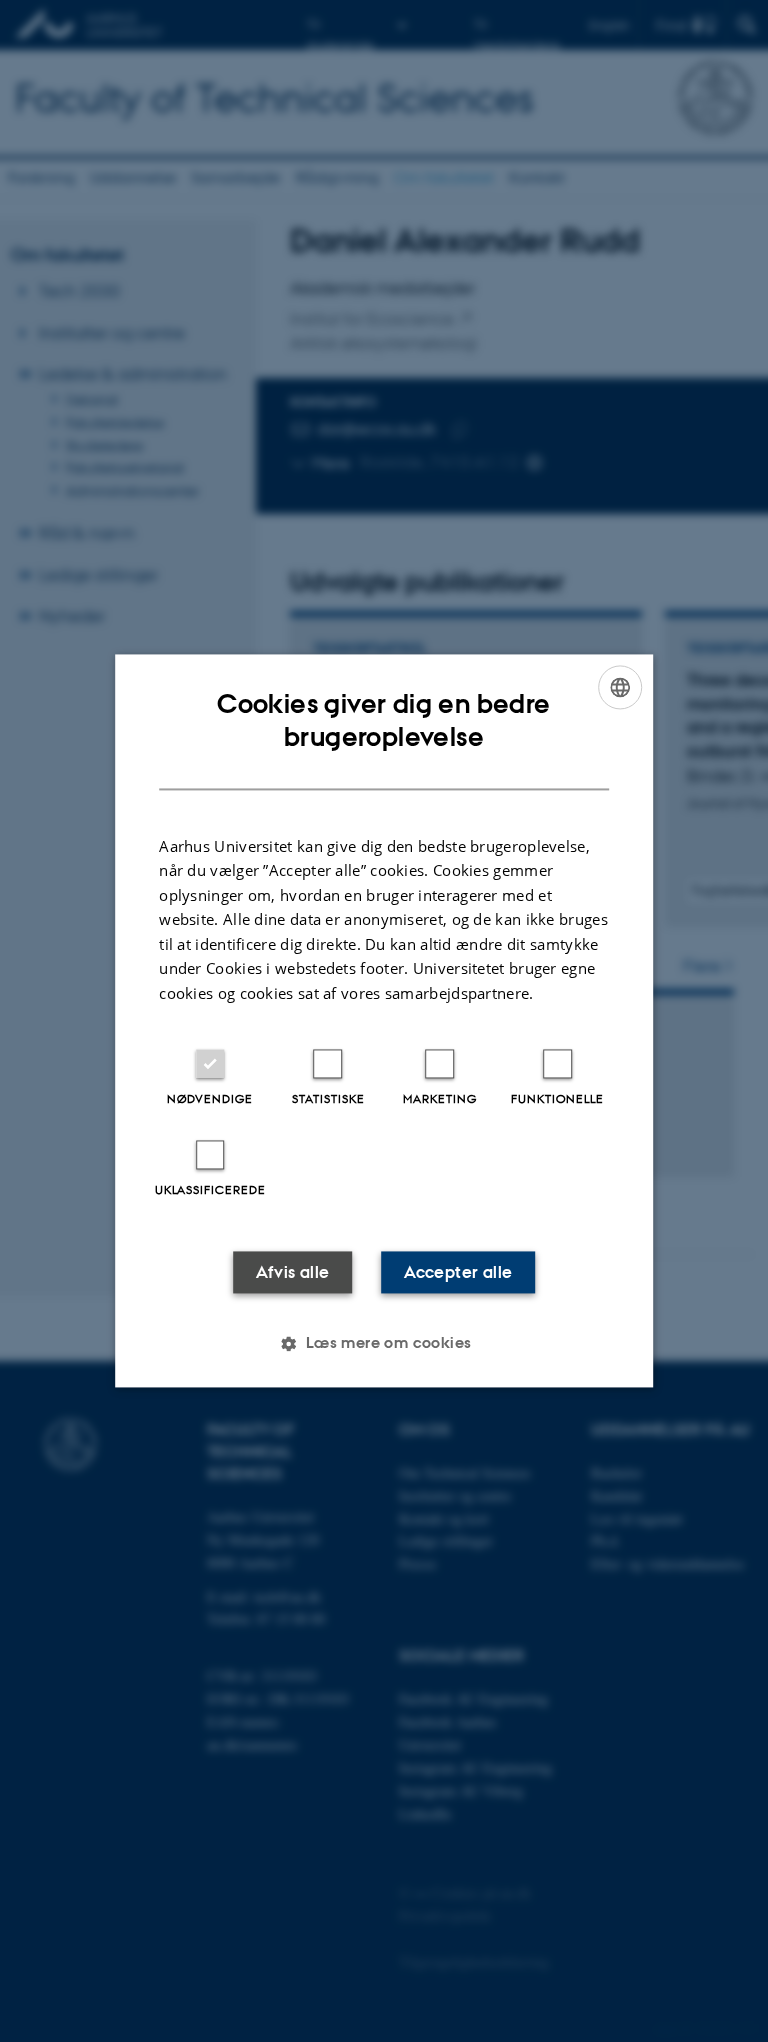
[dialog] (384, 1020)
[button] (383, 1344)
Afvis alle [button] (293, 1273)
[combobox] (620, 687)
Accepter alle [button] (458, 1273)
